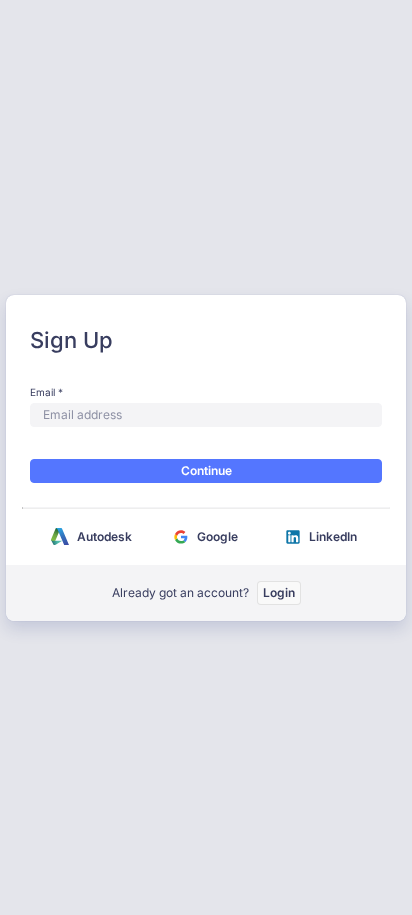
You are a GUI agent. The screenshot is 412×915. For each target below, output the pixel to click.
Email (42, 392)
